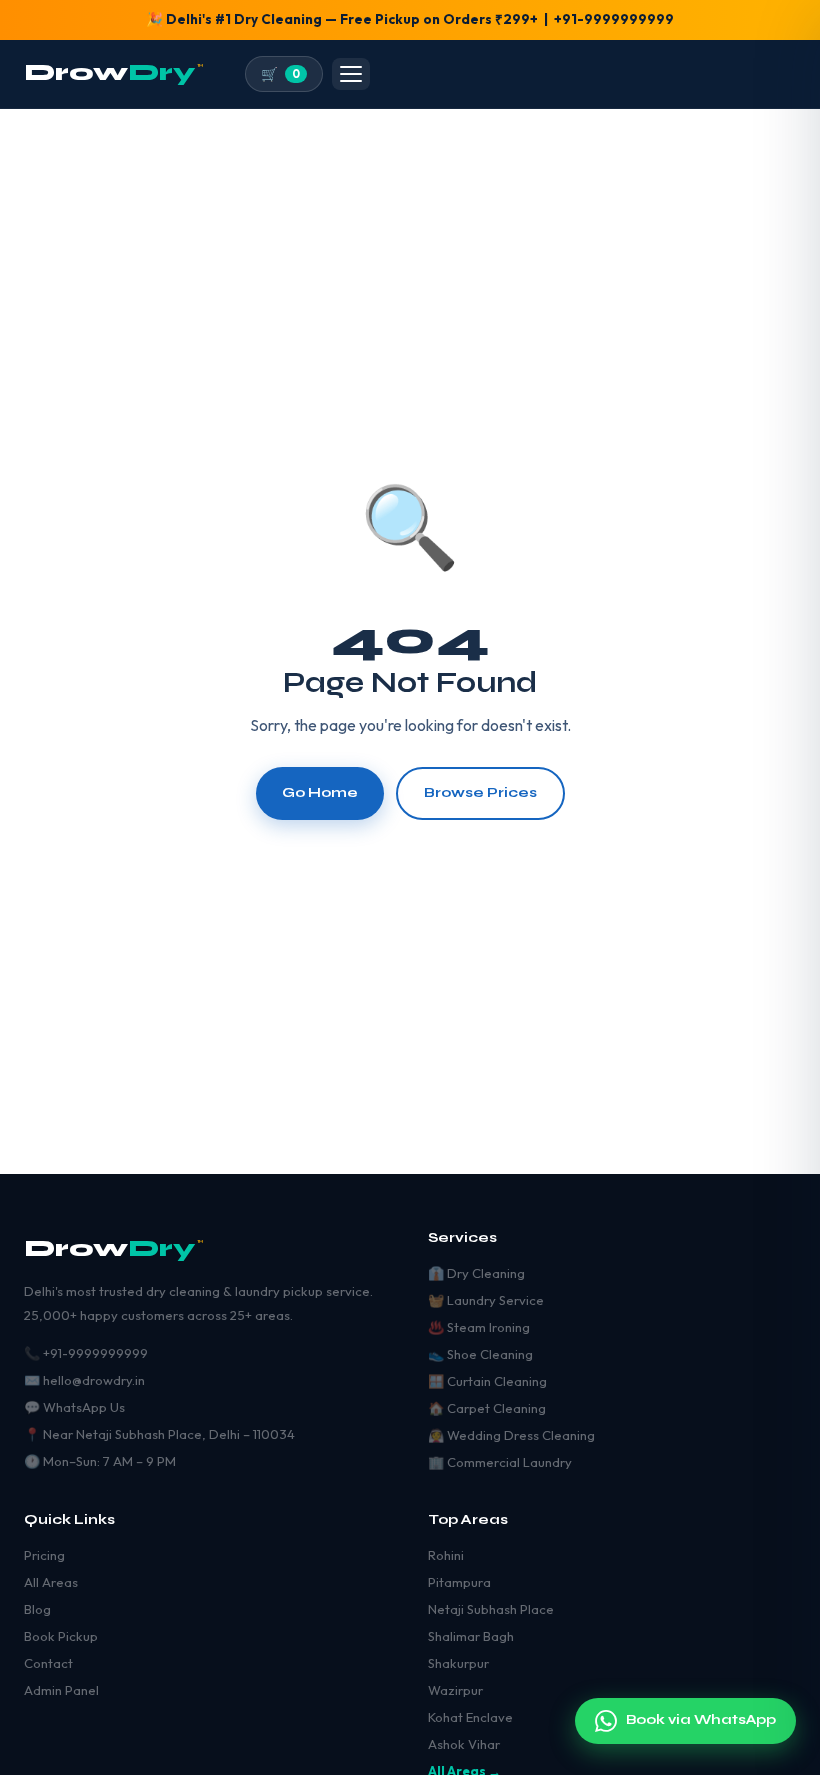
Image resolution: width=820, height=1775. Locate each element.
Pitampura (459, 1582)
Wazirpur (455, 1690)
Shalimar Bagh (471, 1636)
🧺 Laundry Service (486, 1300)
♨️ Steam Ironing (479, 1327)
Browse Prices (480, 792)
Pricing (44, 1555)
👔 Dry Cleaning (476, 1273)
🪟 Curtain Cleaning (487, 1381)
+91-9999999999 (614, 19)
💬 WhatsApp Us (74, 1407)
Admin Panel (61, 1690)
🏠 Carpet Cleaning (487, 1408)
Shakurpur (458, 1663)
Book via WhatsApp (701, 1721)
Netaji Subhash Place (491, 1609)
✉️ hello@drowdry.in (84, 1380)
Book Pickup (61, 1636)
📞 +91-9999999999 (86, 1353)
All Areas (51, 1582)
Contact (48, 1663)
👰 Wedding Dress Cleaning (511, 1435)
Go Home (320, 792)
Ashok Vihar (464, 1744)
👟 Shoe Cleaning (480, 1354)
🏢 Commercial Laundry (500, 1462)
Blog (37, 1609)
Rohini (446, 1555)
